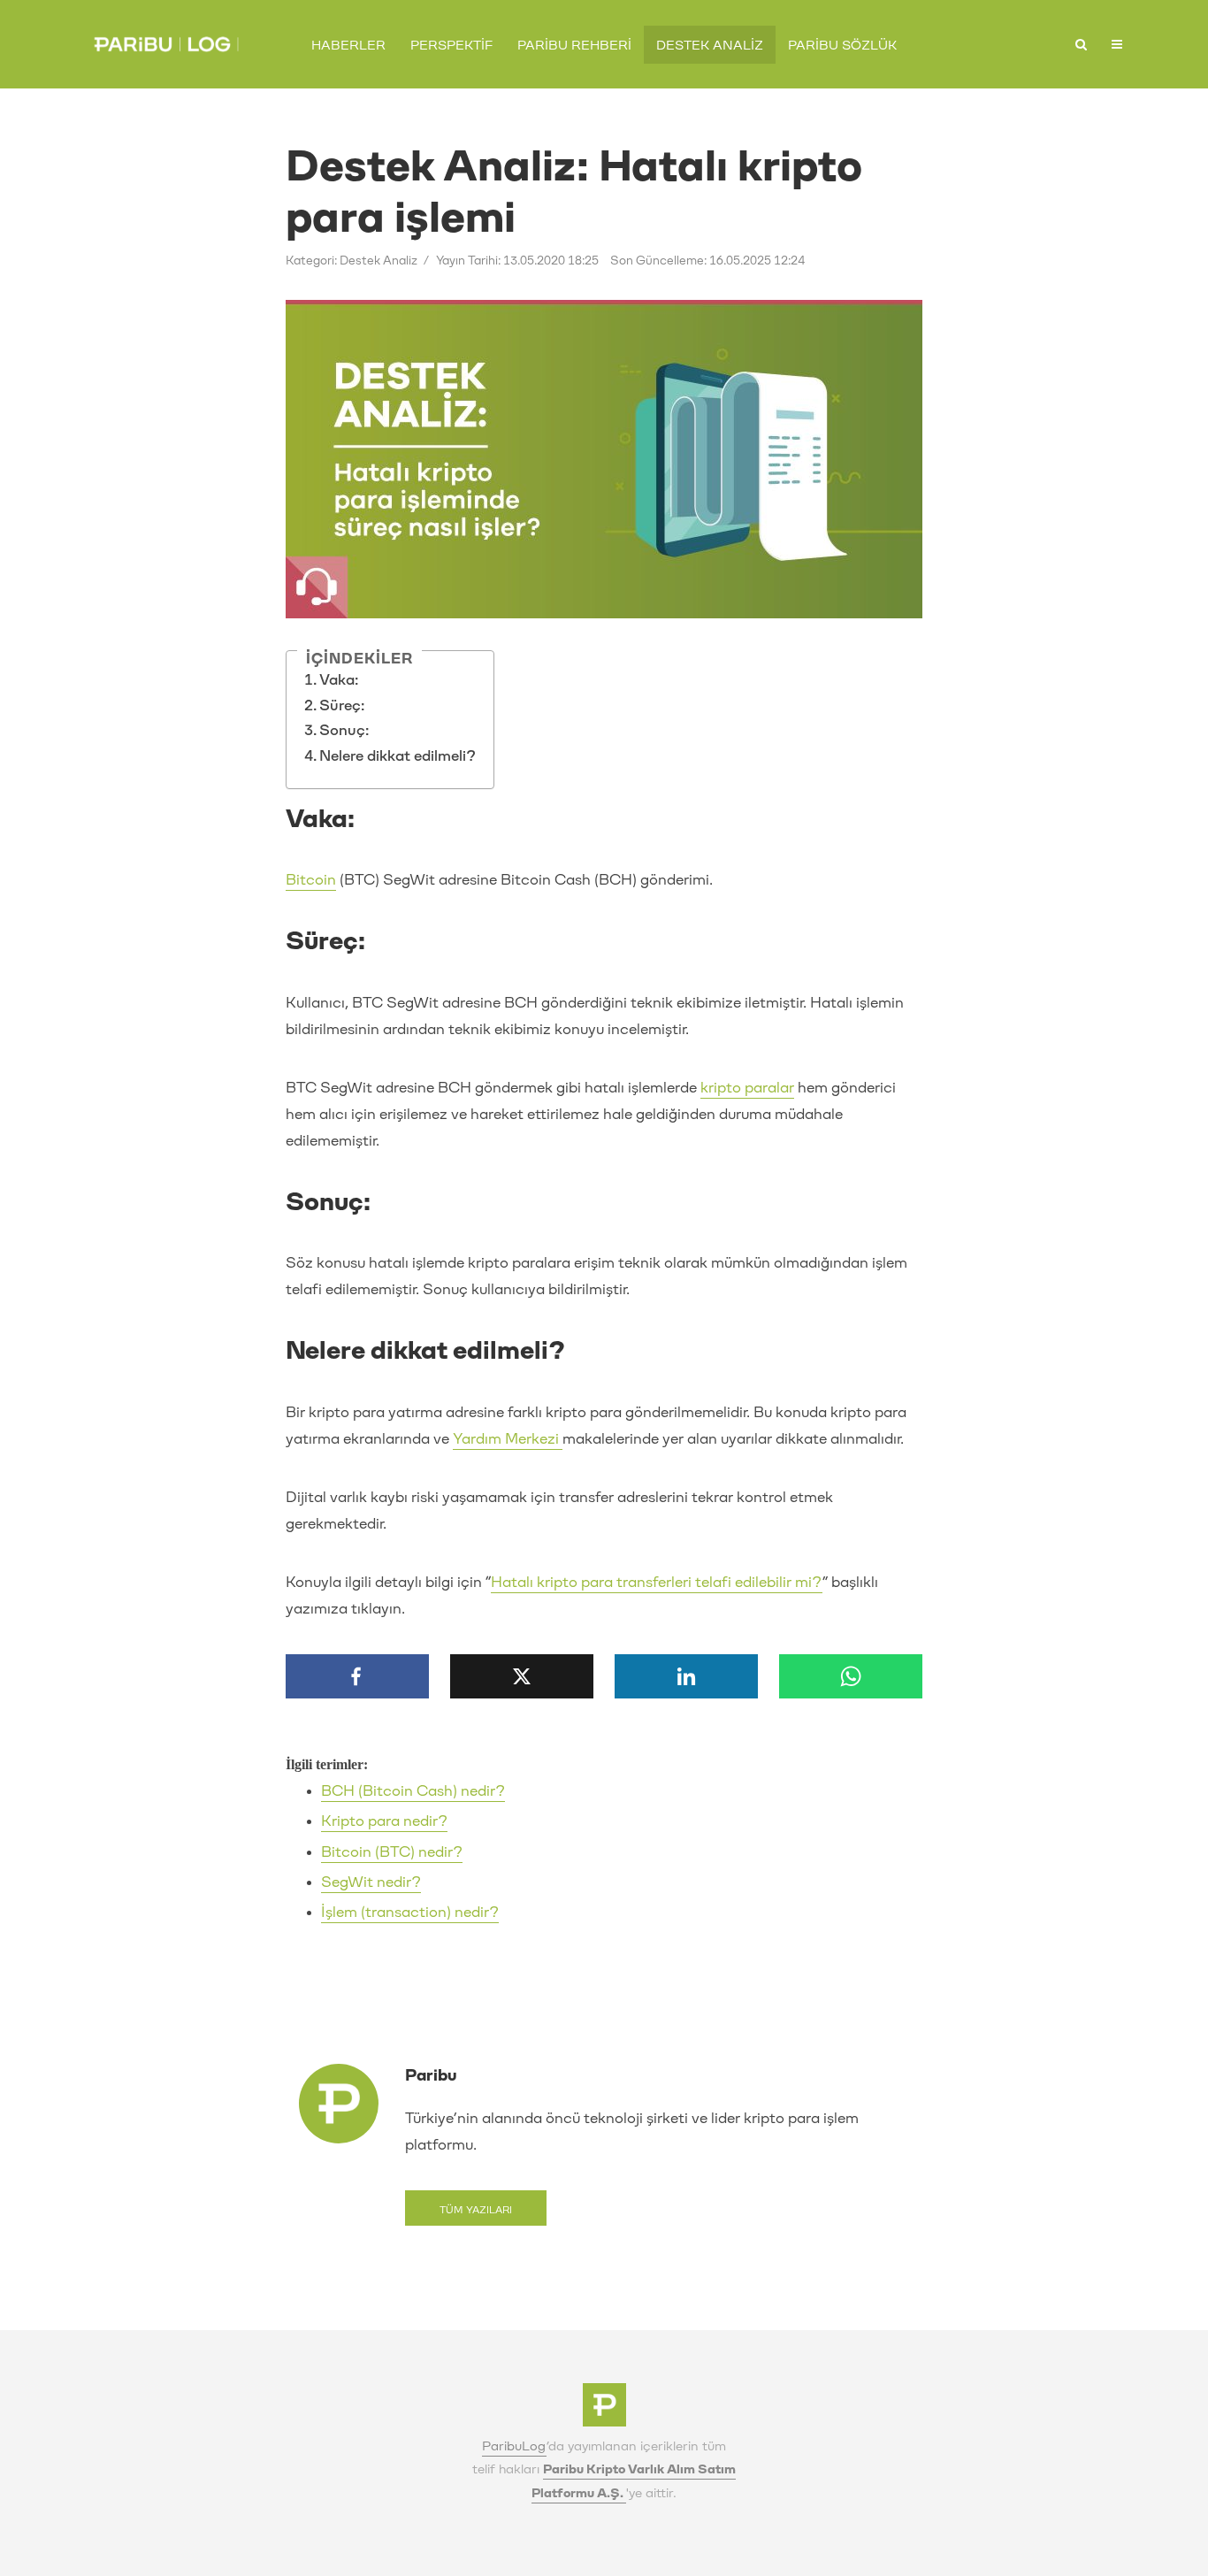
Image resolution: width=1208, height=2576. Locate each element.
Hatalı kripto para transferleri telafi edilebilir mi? (657, 1582)
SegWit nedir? (371, 1882)
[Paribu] (604, 2410)
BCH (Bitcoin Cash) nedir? (413, 1791)
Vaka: (339, 680)
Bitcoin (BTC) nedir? (392, 1852)
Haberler (348, 46)
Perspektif (451, 46)
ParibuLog (514, 2446)
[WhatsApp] (851, 1676)
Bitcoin (311, 880)
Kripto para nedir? (384, 1821)
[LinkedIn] (686, 1676)
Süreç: (342, 705)
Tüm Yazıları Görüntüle (476, 2215)
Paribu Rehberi (574, 46)
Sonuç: (344, 730)
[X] (522, 1676)
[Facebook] (357, 1676)
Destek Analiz (710, 46)
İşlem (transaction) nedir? (410, 1912)
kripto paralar (747, 1088)
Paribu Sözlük (842, 46)
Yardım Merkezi (508, 1439)
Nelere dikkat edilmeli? (398, 756)
